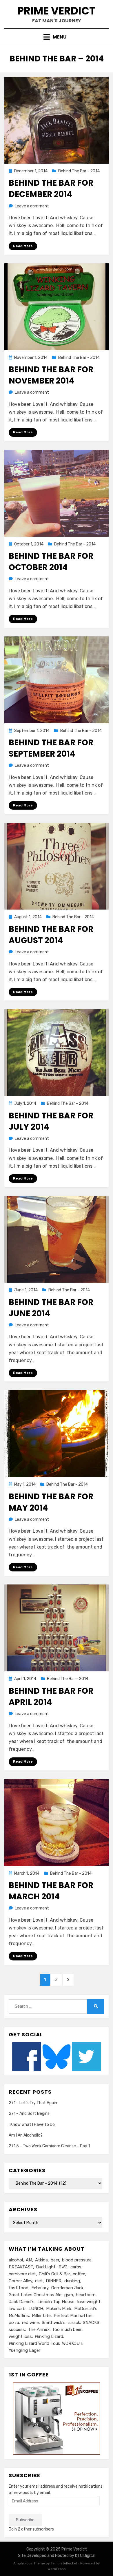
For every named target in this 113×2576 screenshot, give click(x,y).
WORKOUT (72, 2343)
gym (69, 2295)
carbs (76, 2267)
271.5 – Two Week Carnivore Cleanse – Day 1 (49, 2146)
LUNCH (36, 2309)
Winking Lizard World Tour (34, 2343)
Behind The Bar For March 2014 (51, 1891)
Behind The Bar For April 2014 (51, 1697)
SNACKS (91, 2323)
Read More (23, 246)
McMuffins (19, 2316)
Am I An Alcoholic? (26, 2135)
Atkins (41, 2260)
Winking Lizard (49, 2336)
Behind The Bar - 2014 (79, 171)
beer (55, 2260)
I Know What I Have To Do (32, 2125)
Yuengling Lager (24, 2350)
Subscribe (25, 2520)
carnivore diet (22, 2274)
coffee (79, 2274)
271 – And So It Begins (29, 2114)
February (40, 2288)
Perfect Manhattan (73, 2316)
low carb (17, 2309)
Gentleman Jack (67, 2288)
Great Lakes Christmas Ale (35, 2295)
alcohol (16, 2260)
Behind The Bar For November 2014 (51, 375)
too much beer (67, 2329)
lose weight (89, 2302)
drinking (72, 2281)
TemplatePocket (64, 2563)
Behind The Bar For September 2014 (51, 748)
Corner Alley (20, 2281)
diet (39, 2281)
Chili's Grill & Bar (54, 2274)
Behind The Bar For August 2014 (51, 935)
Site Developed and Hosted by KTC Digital (57, 2556)
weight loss (20, 2336)
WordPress (57, 2569)
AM (29, 2260)
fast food (19, 2288)
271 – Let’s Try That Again (33, 2103)
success (17, 2329)
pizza (14, 2323)
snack (74, 2323)
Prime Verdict (57, 11)
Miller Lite (41, 2316)
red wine (30, 2323)
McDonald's (86, 2309)
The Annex (39, 2329)
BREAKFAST (21, 2267)
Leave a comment (32, 206)
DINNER (54, 2281)
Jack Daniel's (22, 2302)
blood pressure (77, 2260)
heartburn (86, 2295)
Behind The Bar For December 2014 (51, 189)
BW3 (63, 2267)
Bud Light (46, 2267)
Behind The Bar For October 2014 (51, 562)
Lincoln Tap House (56, 2302)
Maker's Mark (59, 2309)
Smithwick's (54, 2323)
